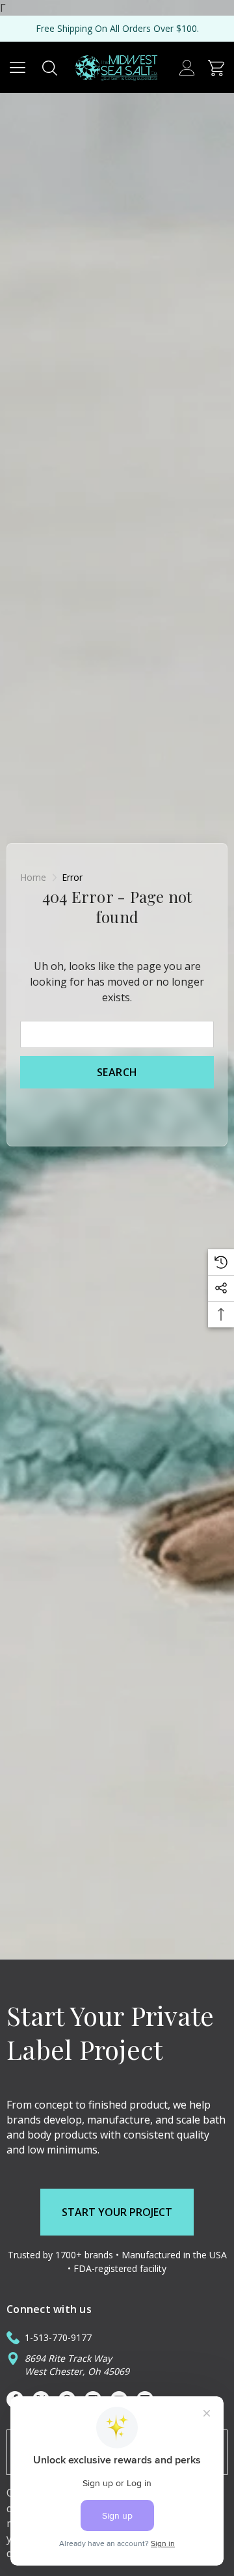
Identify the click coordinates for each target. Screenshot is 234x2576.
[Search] (50, 67)
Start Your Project (117, 2212)
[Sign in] (187, 67)
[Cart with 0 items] (216, 67)
